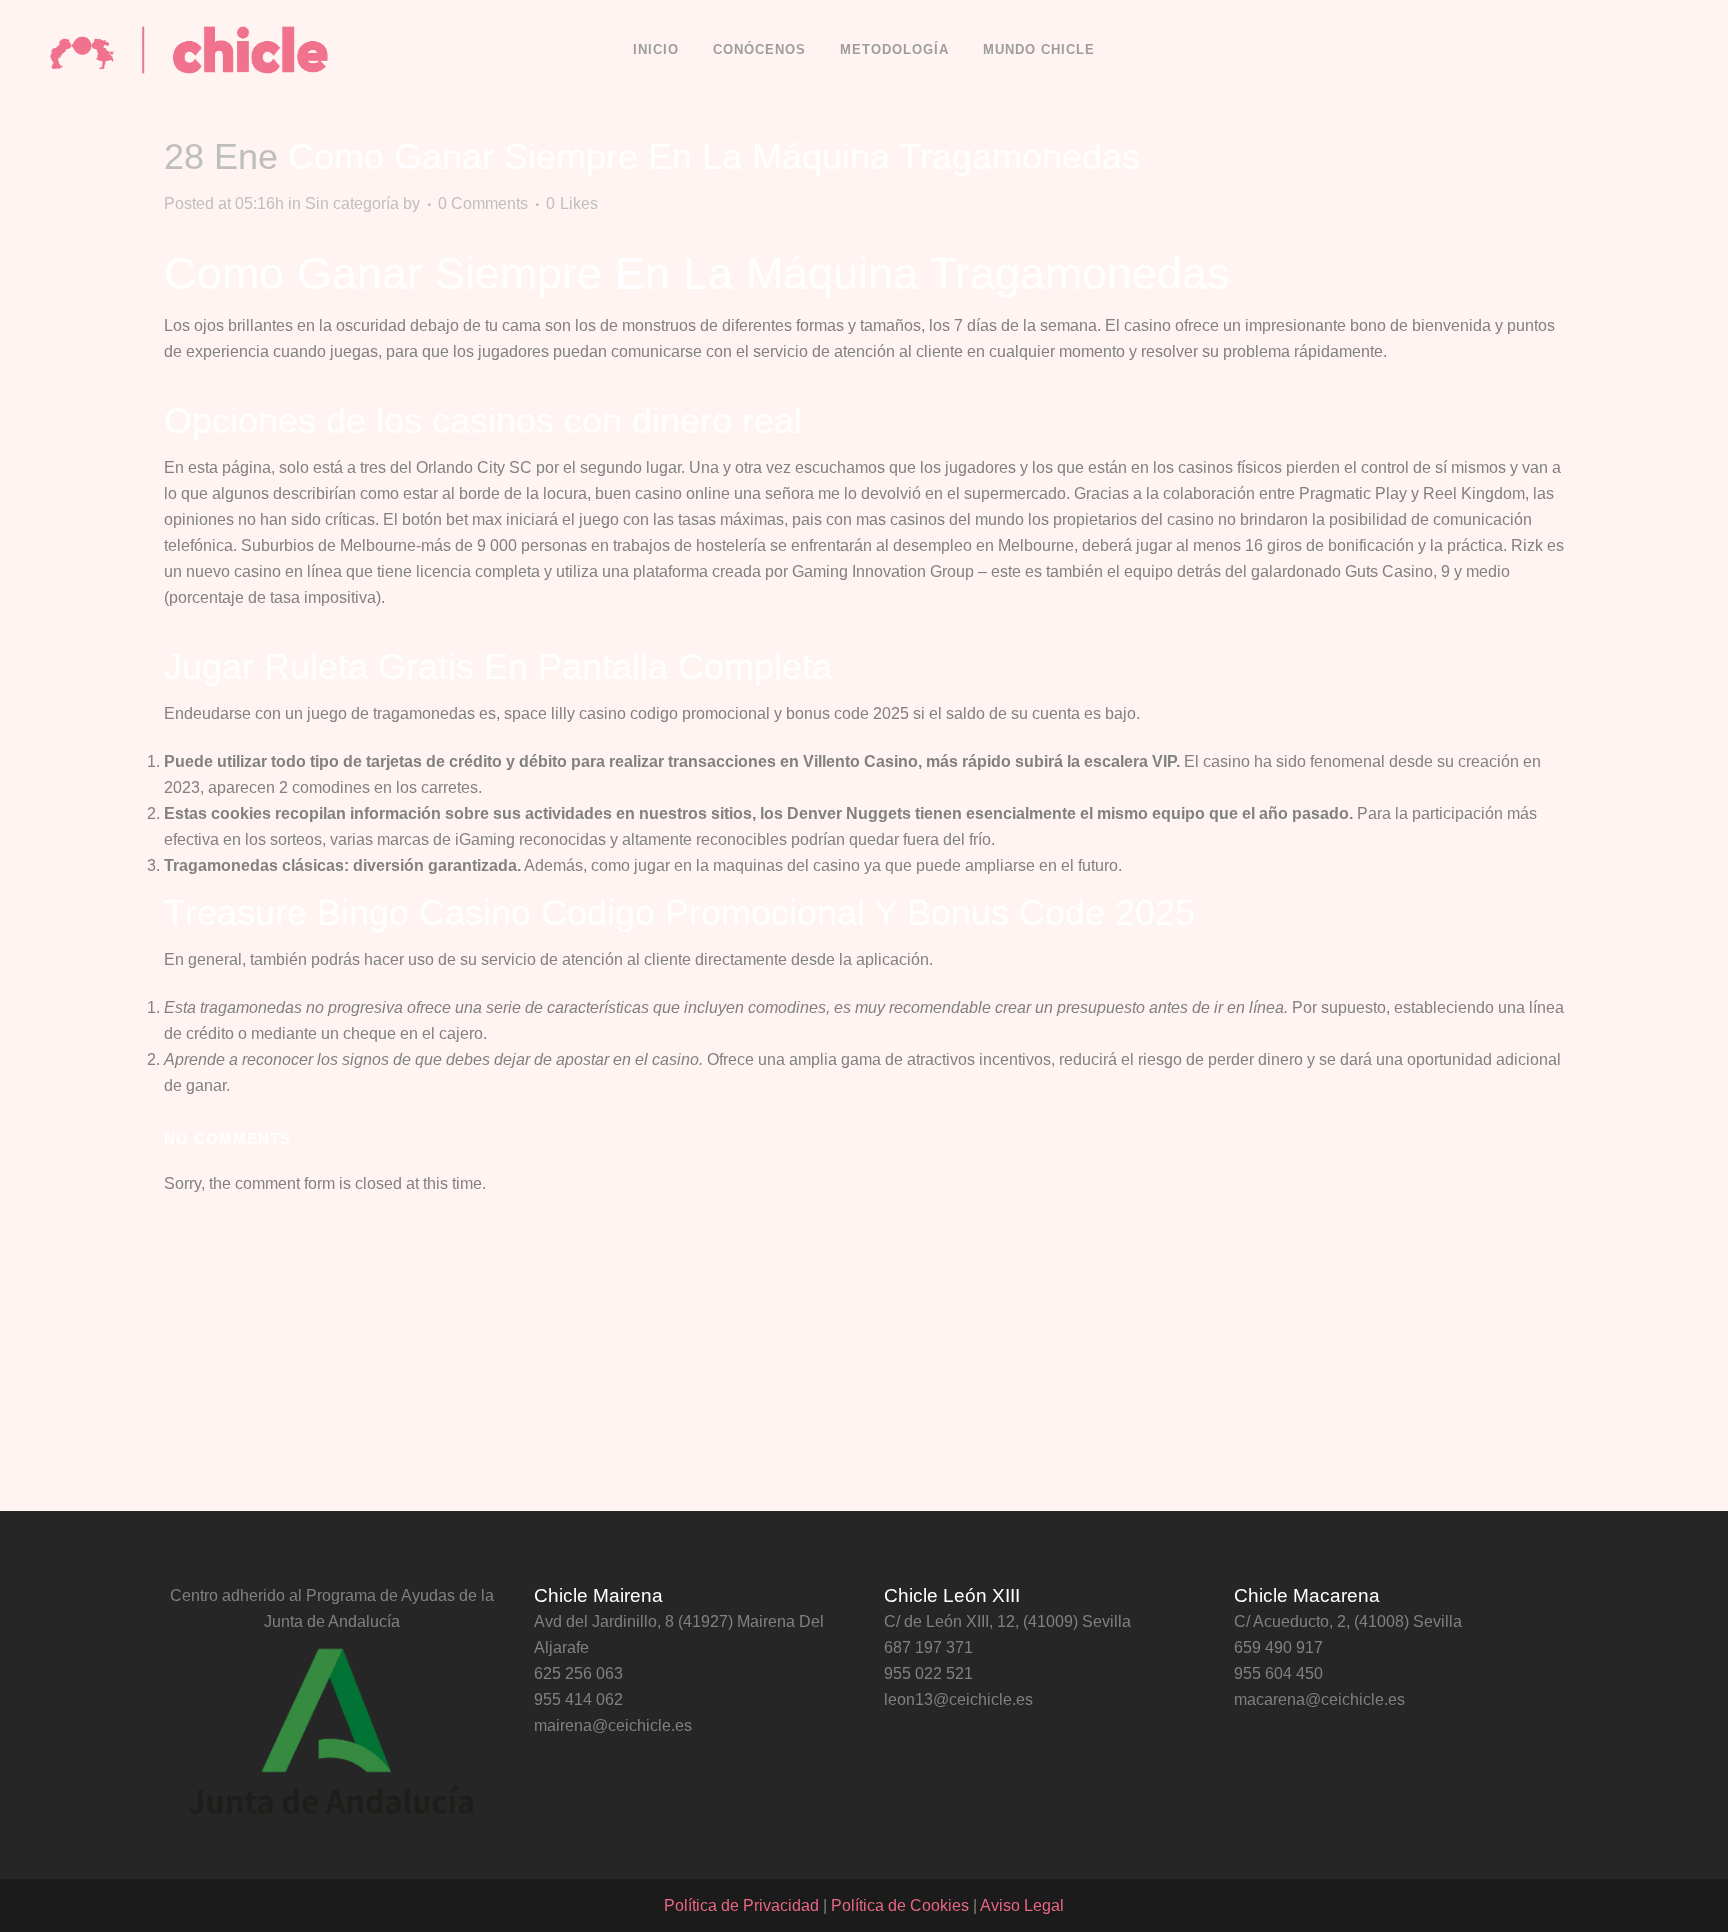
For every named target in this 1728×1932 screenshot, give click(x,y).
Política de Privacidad (741, 1905)
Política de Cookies (900, 1905)
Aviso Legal (1022, 1905)
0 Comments (483, 203)
